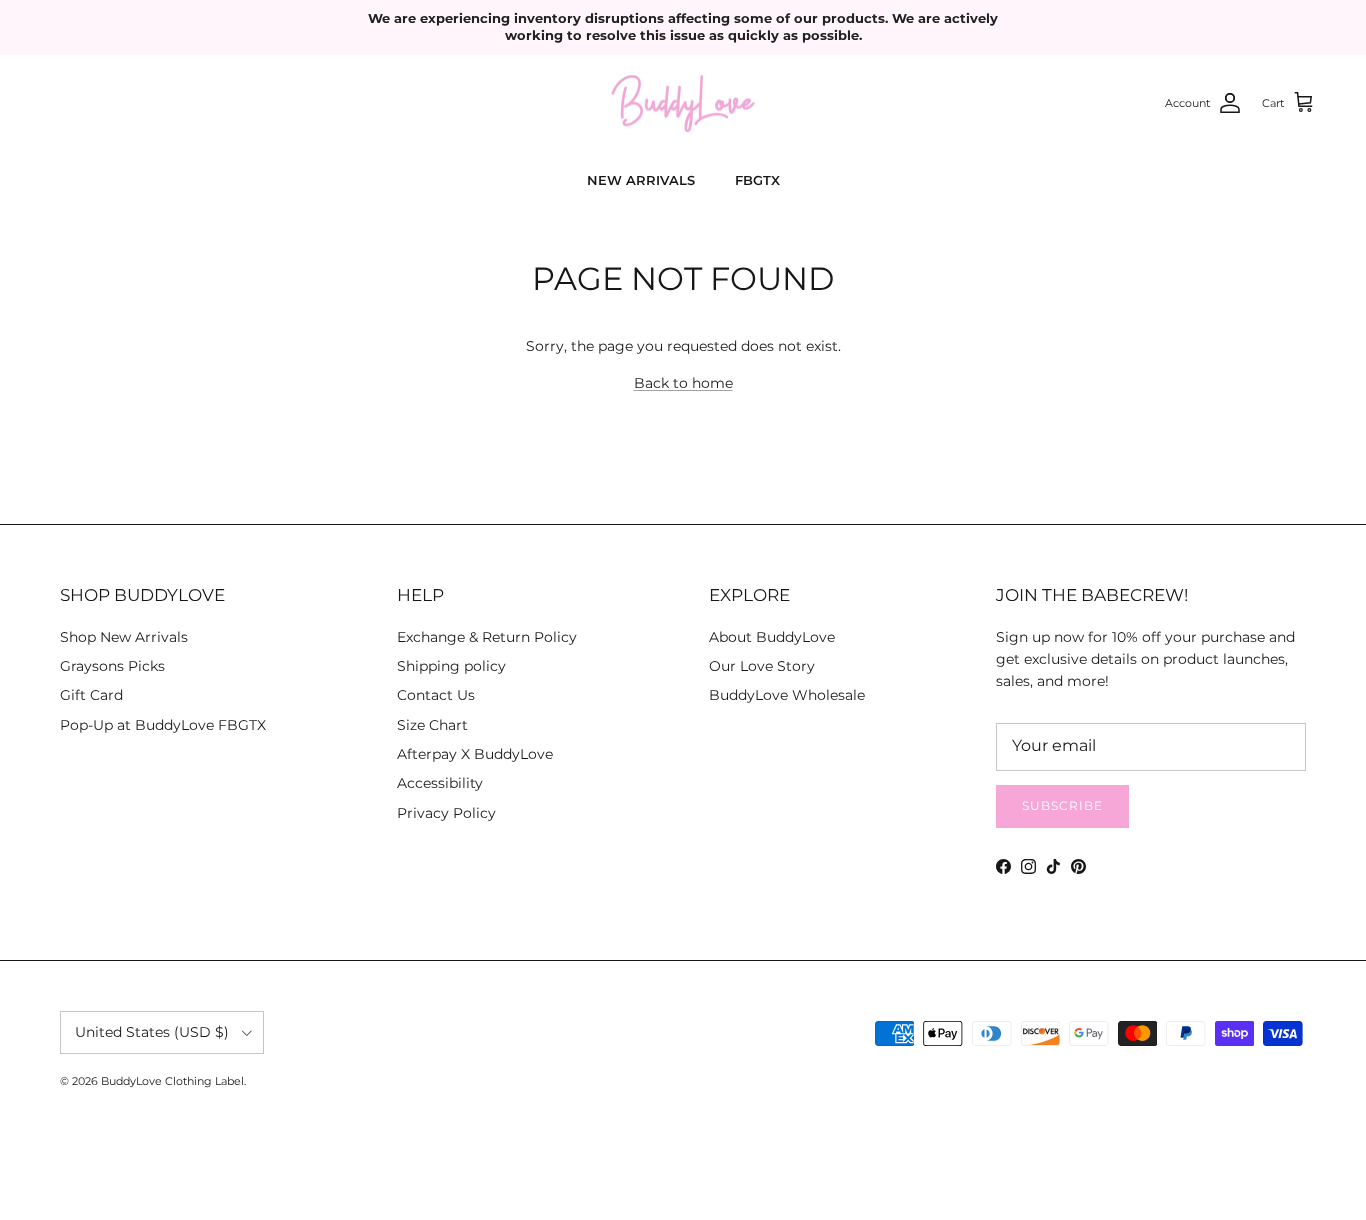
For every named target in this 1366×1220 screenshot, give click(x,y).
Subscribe (1062, 805)
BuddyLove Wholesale (787, 695)
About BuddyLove (772, 637)
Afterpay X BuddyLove (475, 754)
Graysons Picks (112, 666)
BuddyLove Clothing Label (172, 1081)
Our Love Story (762, 666)
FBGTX (757, 180)
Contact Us (436, 695)
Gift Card (91, 695)
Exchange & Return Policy (487, 637)
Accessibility (440, 783)
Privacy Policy (446, 813)
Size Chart (432, 725)
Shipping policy (451, 666)
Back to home (683, 383)
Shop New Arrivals (124, 637)
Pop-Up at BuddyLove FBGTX (163, 725)
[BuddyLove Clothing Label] (683, 104)
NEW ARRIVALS (641, 180)
